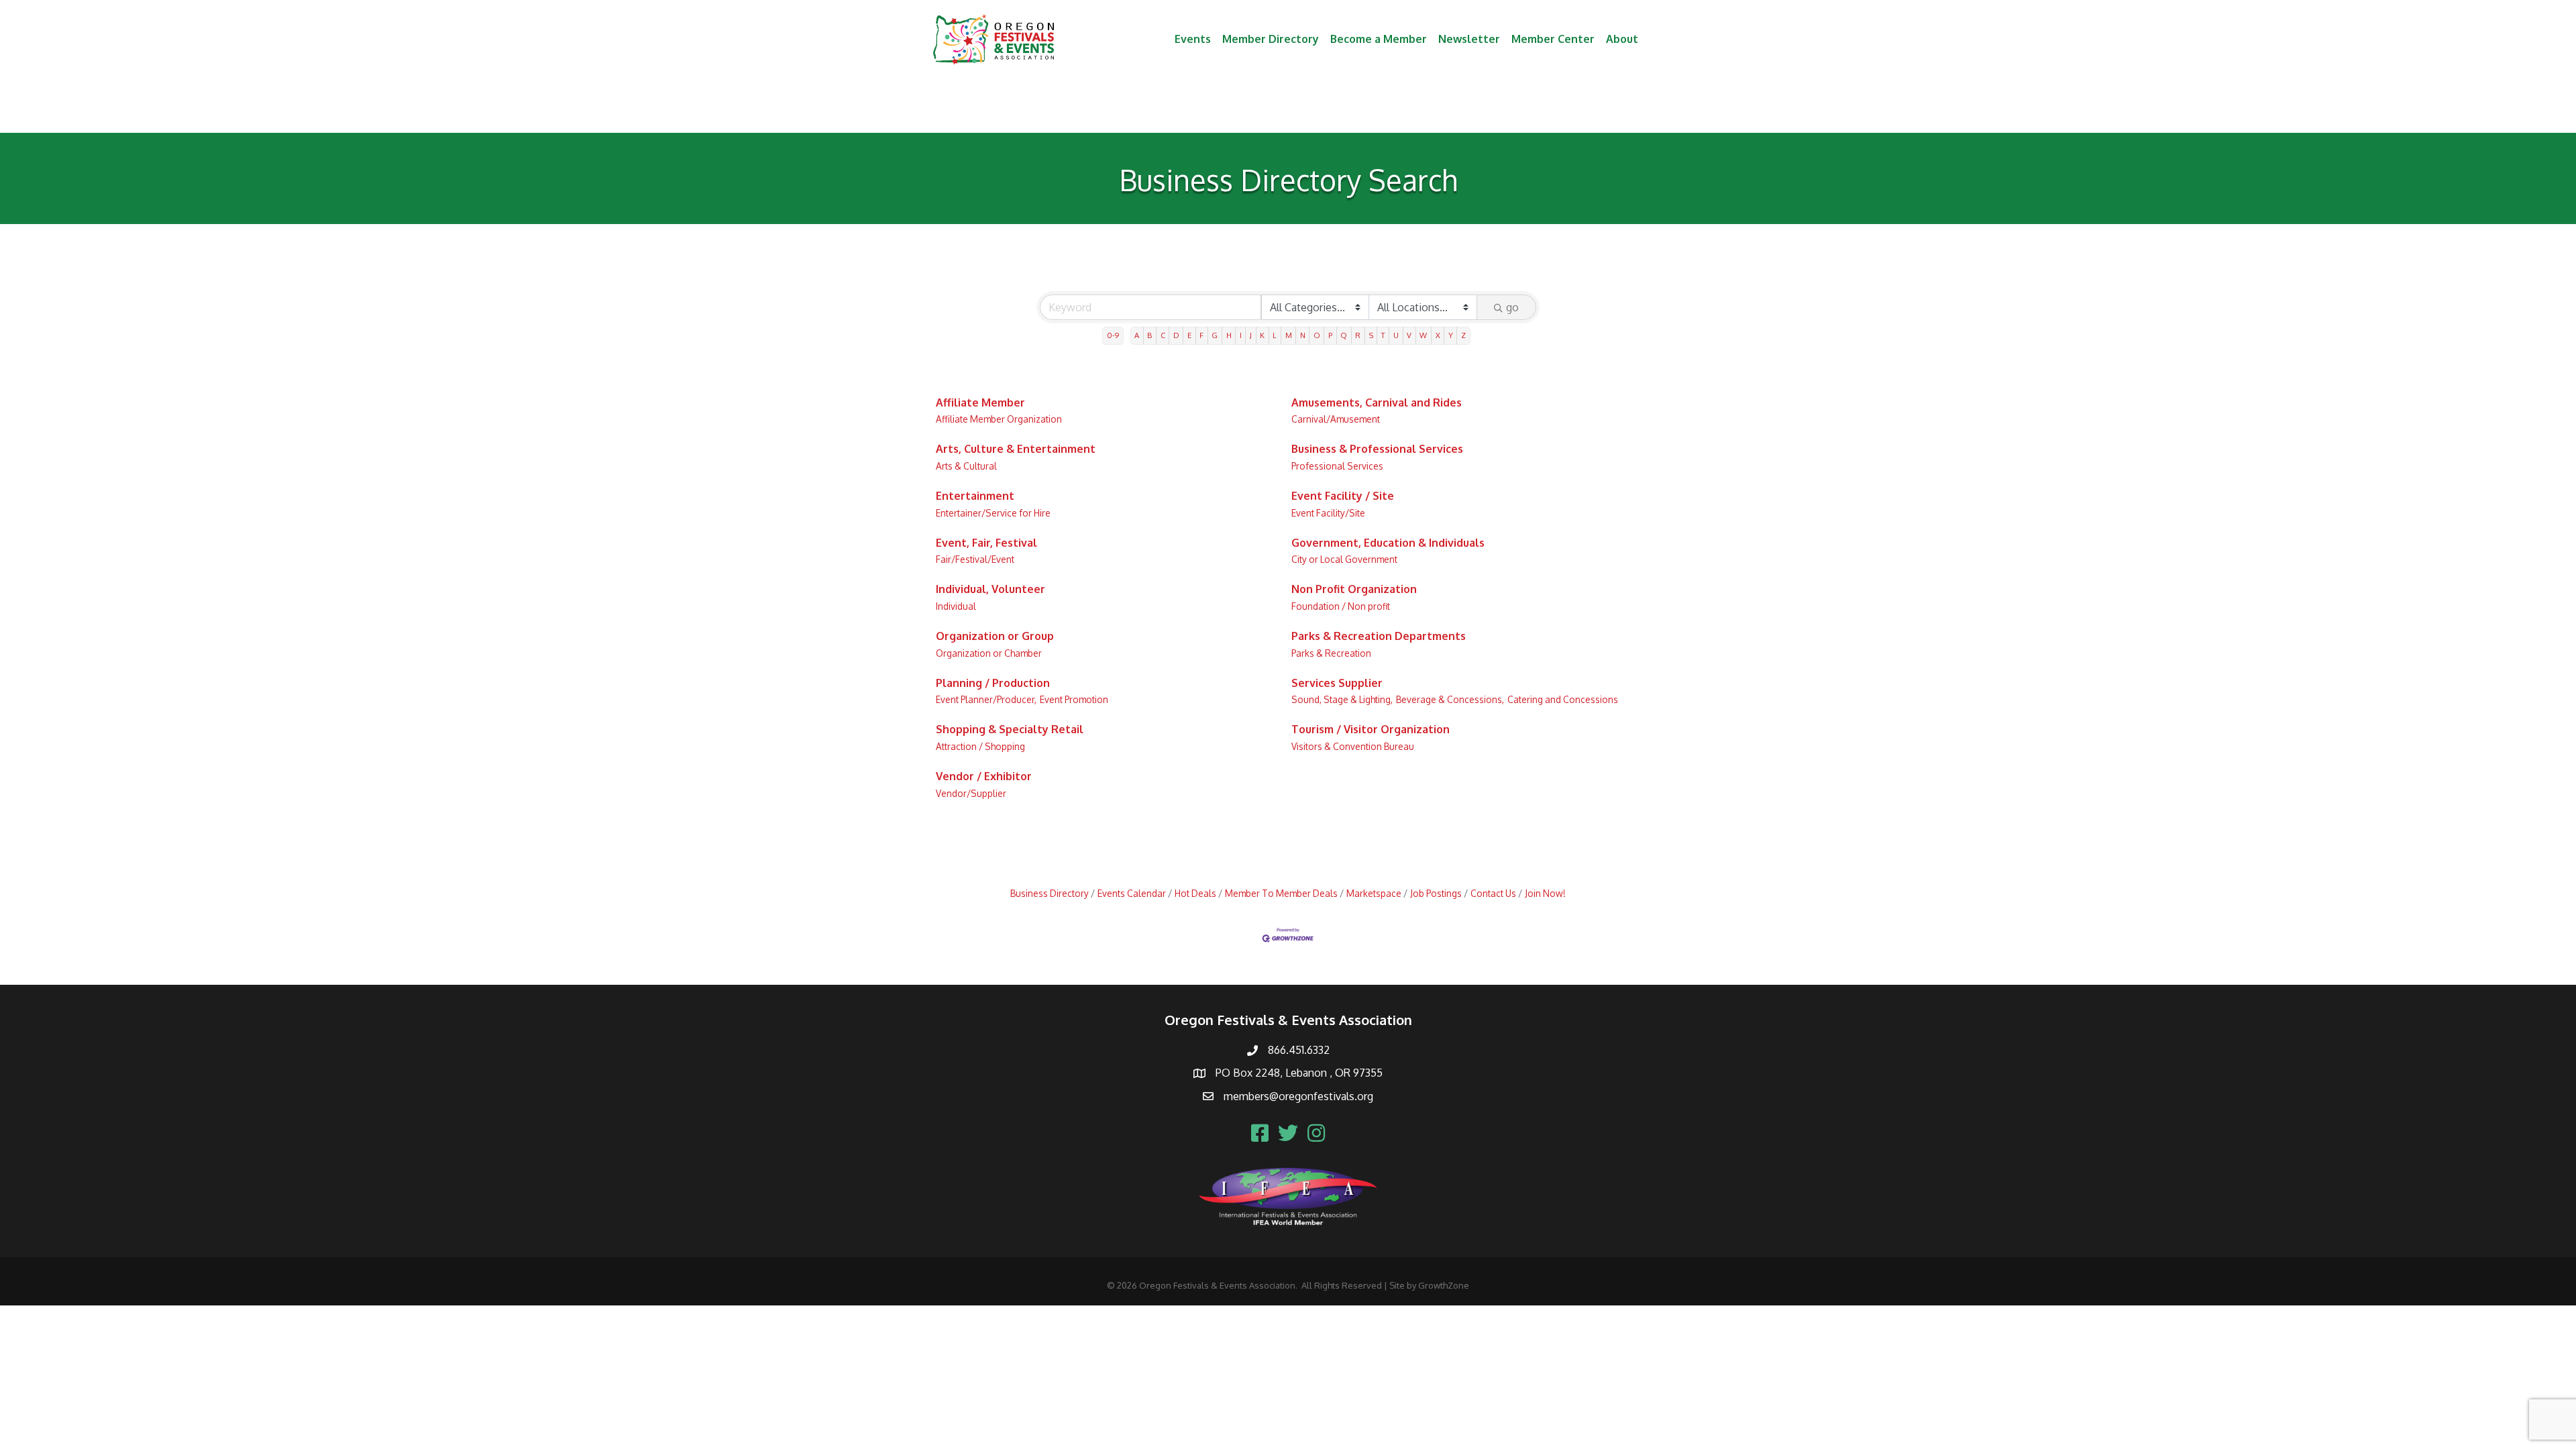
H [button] (1229, 335)
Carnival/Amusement (1336, 419)
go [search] (1512, 307)
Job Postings (1436, 893)
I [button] (1241, 335)
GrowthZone (1444, 1285)
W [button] (1423, 335)
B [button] (1149, 335)
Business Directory (1050, 893)
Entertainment (975, 496)
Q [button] (1344, 335)
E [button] (1189, 335)
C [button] (1163, 335)
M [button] (1289, 335)
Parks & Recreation (1331, 653)
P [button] (1330, 335)
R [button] (1358, 335)
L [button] (1275, 335)
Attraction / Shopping (980, 746)
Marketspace (1374, 893)
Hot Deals (1195, 893)
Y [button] (1451, 335)
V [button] (1409, 335)
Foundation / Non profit (1341, 606)
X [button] (1438, 335)
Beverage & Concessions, (1450, 699)
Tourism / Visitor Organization (1371, 729)
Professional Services (1337, 466)
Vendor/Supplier (971, 793)
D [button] (1176, 335)
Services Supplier (1337, 683)
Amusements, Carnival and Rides (1377, 402)
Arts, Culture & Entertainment (1016, 449)
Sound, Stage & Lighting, (1342, 699)
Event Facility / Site (1343, 496)
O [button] (1317, 335)
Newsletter (1469, 39)
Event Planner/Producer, (986, 699)
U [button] (1396, 335)
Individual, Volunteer (990, 589)
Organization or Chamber (989, 653)
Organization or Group (995, 636)
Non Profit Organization (1354, 589)
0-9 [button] (1113, 335)
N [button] (1303, 335)
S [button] (1371, 335)
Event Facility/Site (1328, 513)
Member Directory (1271, 39)
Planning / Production (993, 683)
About (1622, 39)
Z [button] (1463, 335)
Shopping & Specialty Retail (1010, 729)
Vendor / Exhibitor (984, 776)
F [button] (1201, 335)
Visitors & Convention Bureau (1353, 746)
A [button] (1137, 335)
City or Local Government (1344, 559)
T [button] (1383, 335)
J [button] (1251, 335)
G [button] (1215, 335)
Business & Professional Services (1377, 449)
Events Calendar (1132, 893)
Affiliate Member (980, 402)
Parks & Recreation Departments (1379, 636)
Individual (956, 606)
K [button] (1262, 335)
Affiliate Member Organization (999, 419)
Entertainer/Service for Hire (993, 513)
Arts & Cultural (966, 466)
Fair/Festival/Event (975, 559)
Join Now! (1545, 893)
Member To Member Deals (1281, 893)
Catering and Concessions (1563, 699)
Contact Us (1493, 893)
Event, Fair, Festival (986, 543)
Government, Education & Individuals (1388, 543)
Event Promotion (1074, 699)
